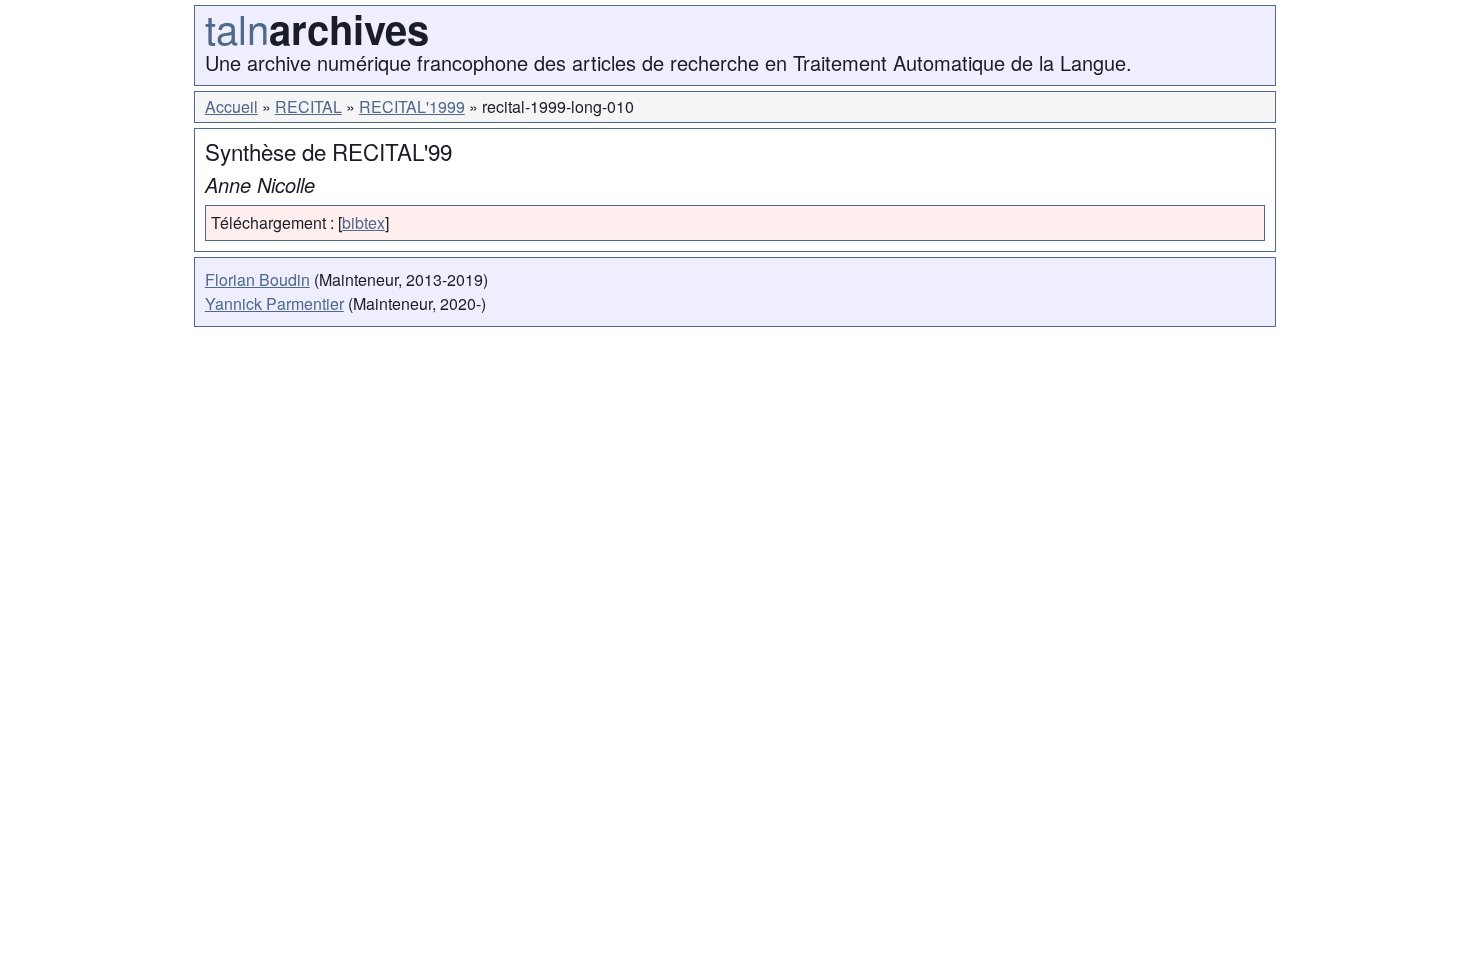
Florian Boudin (257, 279)
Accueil (231, 106)
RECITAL (308, 106)
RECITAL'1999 (412, 106)
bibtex (363, 222)
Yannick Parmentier (274, 303)
